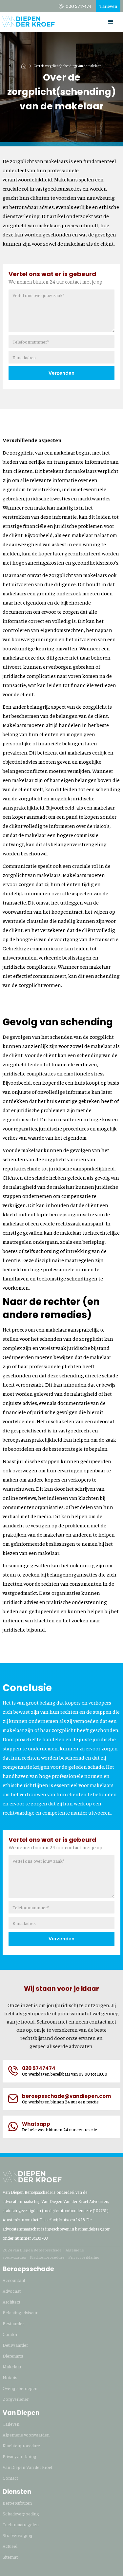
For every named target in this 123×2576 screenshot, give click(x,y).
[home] (29, 19)
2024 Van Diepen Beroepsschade (32, 2250)
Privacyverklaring (84, 2257)
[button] (111, 22)
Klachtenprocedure (47, 2257)
